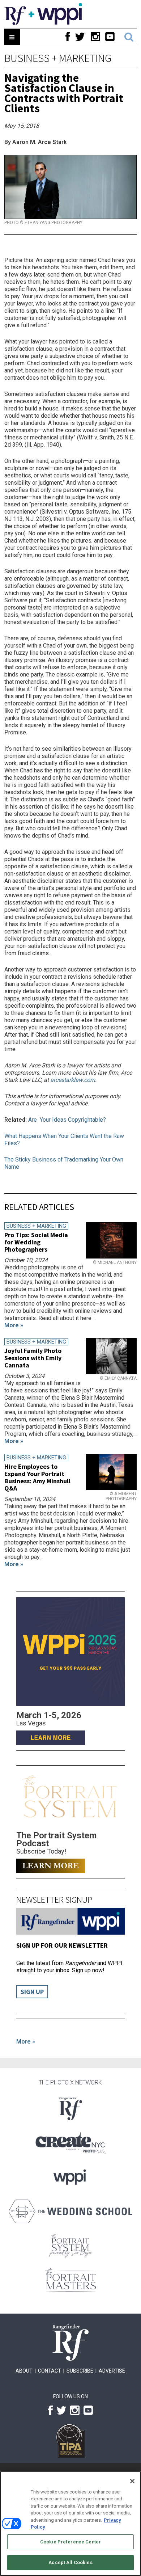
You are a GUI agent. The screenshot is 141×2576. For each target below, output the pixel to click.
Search (129, 37)
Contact (50, 2371)
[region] (70, 2524)
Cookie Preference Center (70, 2542)
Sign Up (32, 1992)
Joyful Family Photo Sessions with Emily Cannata (33, 1358)
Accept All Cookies (70, 2562)
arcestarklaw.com (73, 1080)
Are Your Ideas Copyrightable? (68, 1120)
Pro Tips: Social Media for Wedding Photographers (36, 1242)
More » (26, 2042)
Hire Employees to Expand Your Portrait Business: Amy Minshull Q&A (37, 1477)
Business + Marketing (58, 58)
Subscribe (80, 2371)
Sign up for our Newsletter (62, 1945)
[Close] (132, 2481)
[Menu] (12, 37)
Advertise (112, 2371)
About (24, 2371)
